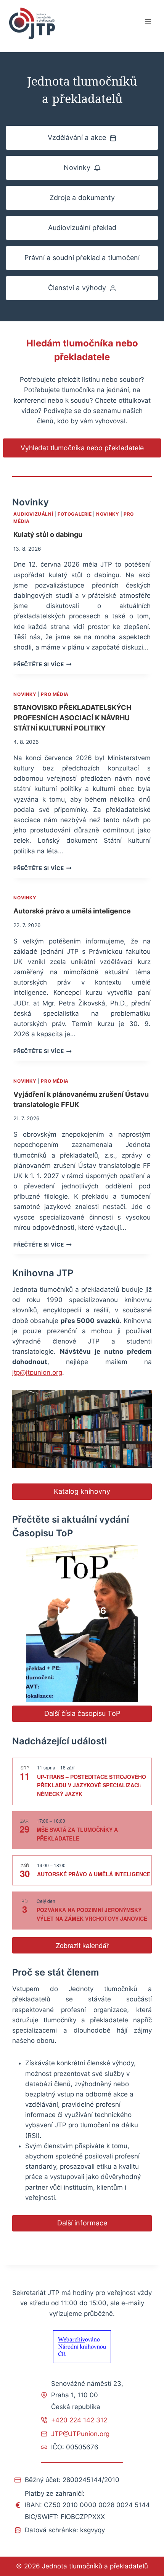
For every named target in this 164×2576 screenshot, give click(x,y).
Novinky (108, 514)
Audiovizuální (33, 514)
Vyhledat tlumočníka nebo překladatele (82, 448)
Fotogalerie (75, 514)
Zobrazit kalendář (82, 1945)
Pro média (55, 694)
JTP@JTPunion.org (80, 2434)
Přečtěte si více (42, 664)
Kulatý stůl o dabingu (48, 534)
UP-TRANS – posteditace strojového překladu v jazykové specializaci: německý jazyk (92, 1785)
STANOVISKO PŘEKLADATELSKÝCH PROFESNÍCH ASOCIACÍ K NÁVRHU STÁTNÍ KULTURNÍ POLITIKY (72, 718)
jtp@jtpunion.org (37, 1372)
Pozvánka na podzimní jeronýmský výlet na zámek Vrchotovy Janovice (92, 1914)
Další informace (82, 2223)
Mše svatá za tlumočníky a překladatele (77, 1834)
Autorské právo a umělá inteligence (72, 911)
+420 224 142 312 (79, 2420)
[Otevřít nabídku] (148, 21)
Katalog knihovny (82, 1491)
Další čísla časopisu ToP (82, 1713)
